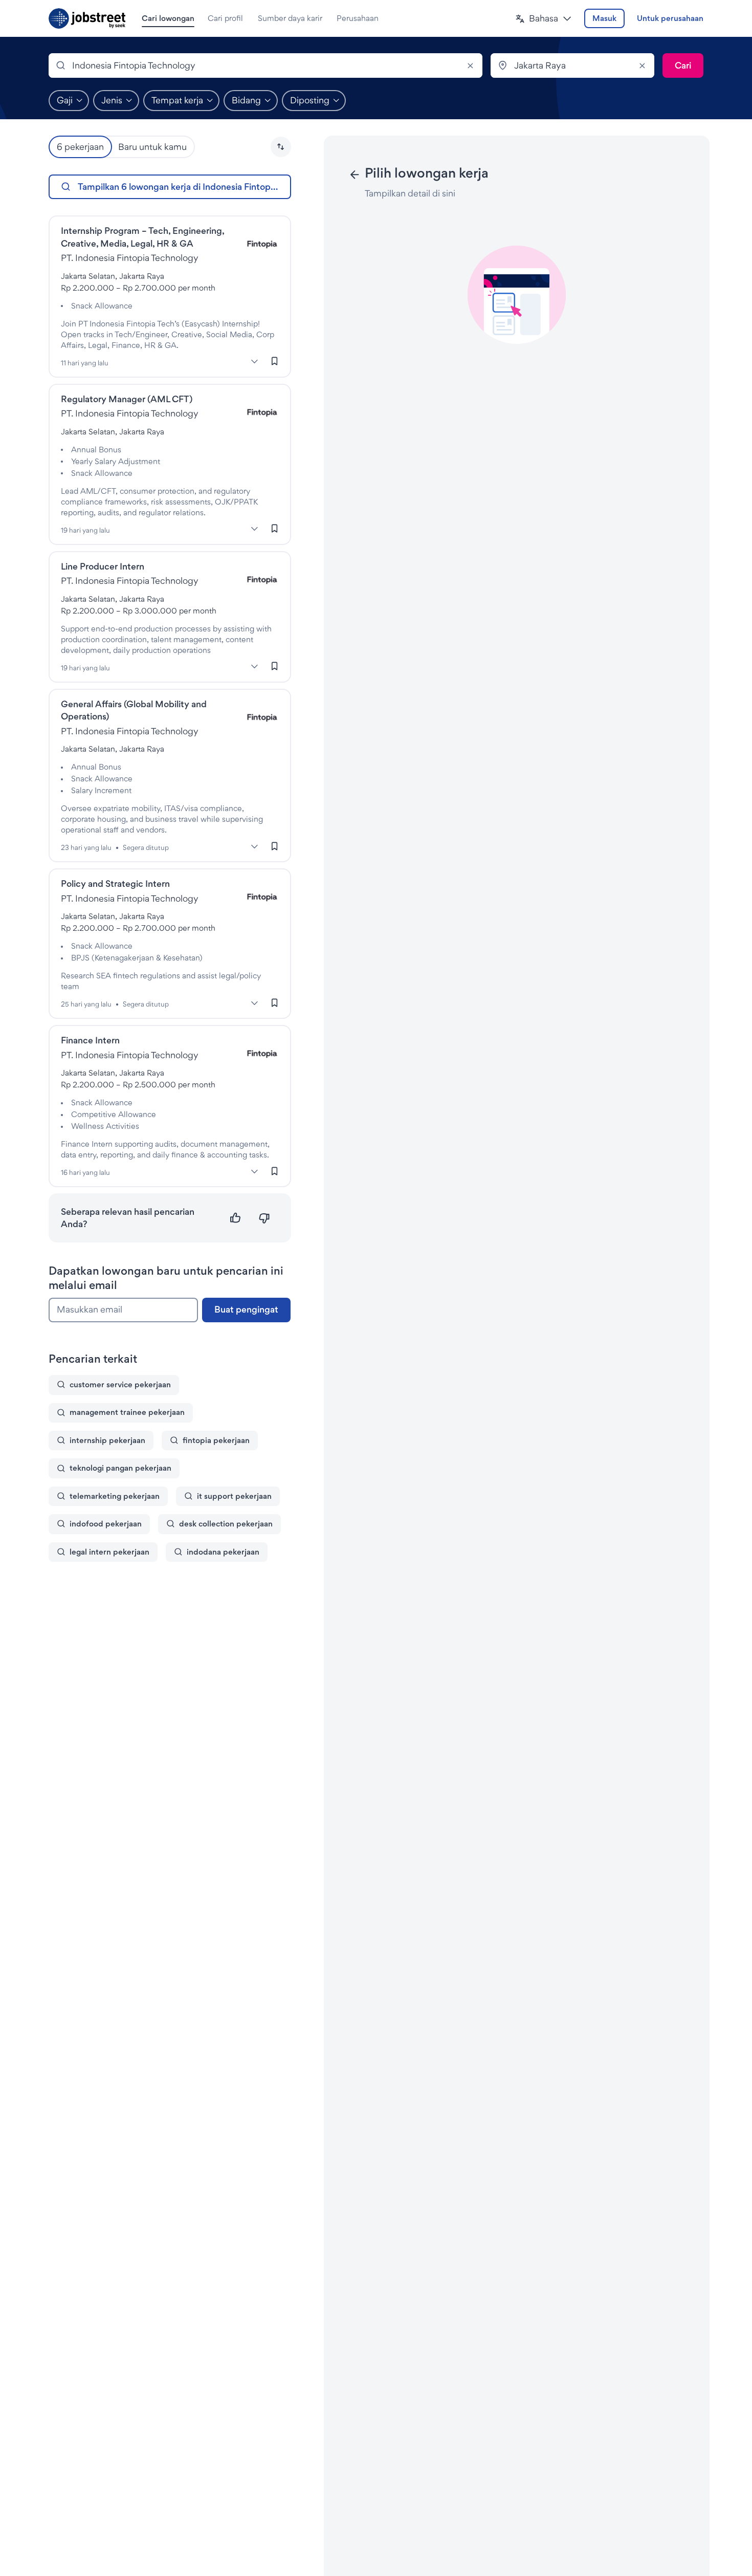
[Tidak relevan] (264, 1218)
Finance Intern (90, 1040)
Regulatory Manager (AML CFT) (127, 399)
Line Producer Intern (103, 566)
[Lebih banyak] (255, 362)
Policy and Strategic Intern (115, 883)
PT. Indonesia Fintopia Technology (130, 258)
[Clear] (470, 66)
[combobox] (266, 66)
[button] (544, 19)
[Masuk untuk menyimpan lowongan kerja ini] (275, 361)
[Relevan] (236, 1218)
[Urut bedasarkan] (281, 147)
